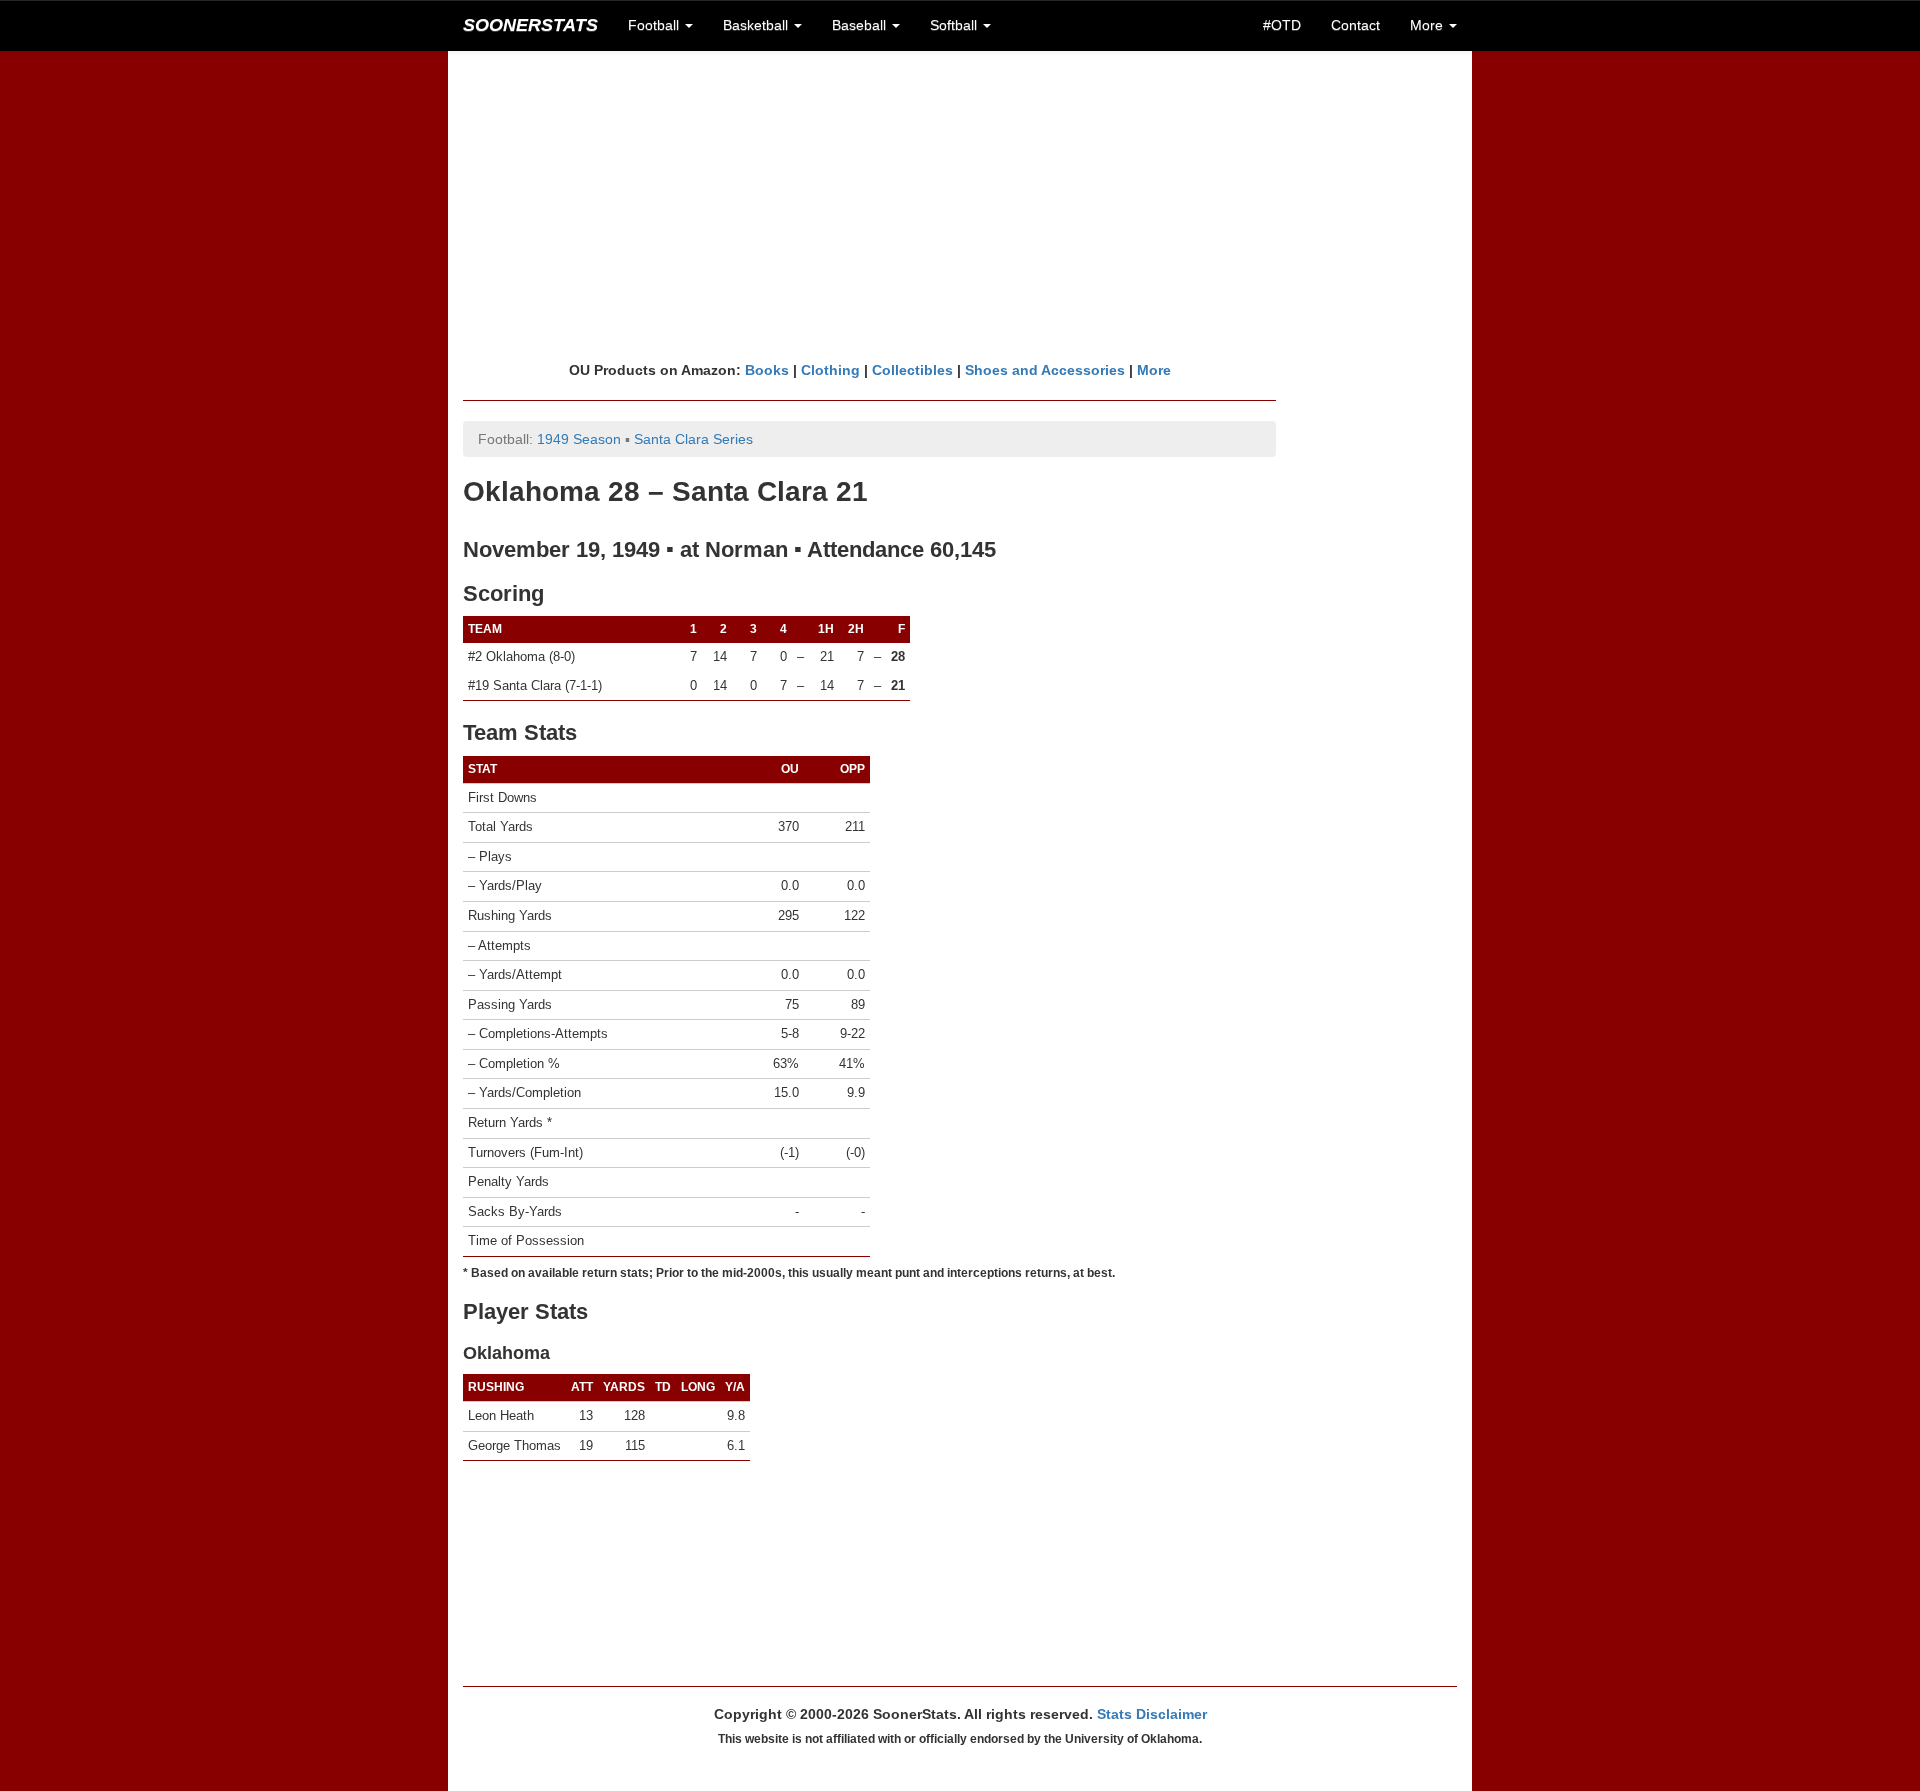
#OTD (1282, 25)
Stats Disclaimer (1152, 1714)
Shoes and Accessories (1045, 370)
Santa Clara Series (693, 439)
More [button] (1428, 25)
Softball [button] (955, 25)
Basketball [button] (757, 25)
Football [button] (655, 25)
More (1154, 370)
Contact (1355, 25)
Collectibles (912, 370)
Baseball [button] (861, 25)
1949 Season (579, 439)
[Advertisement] (960, 205)
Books (767, 370)
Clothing (830, 370)
